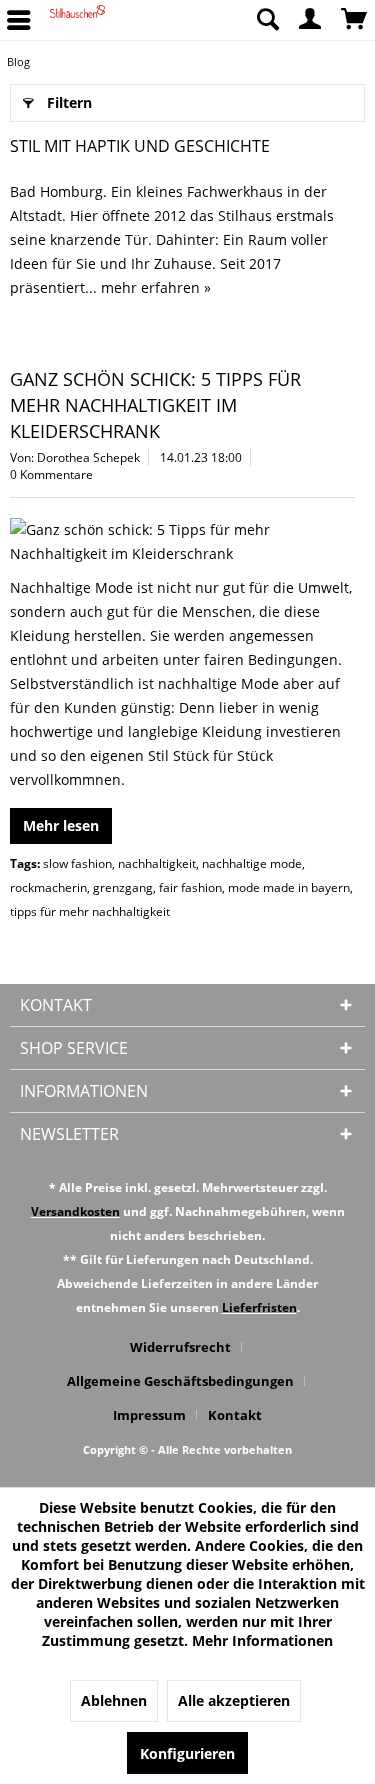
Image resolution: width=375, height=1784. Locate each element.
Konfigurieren (187, 1753)
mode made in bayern (289, 887)
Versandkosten (75, 1211)
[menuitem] (267, 20)
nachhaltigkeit (157, 863)
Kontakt (235, 1415)
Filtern (69, 102)
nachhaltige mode (252, 863)
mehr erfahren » (156, 287)
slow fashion (77, 863)
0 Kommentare (51, 474)
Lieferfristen (259, 1307)
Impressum (149, 1415)
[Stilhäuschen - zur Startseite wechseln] (77, 20)
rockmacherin (48, 887)
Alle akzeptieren (234, 1700)
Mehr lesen (61, 825)
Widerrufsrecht (180, 1347)
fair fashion (190, 887)
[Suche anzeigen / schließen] (267, 20)
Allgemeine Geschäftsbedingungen (180, 1381)
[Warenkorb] (355, 20)
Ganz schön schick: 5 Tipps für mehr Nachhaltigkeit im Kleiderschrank (155, 405)
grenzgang (123, 887)
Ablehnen (114, 1700)
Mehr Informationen (262, 1640)
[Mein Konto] (311, 20)
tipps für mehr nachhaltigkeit (90, 911)
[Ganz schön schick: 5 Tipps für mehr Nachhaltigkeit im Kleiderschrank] (182, 542)
